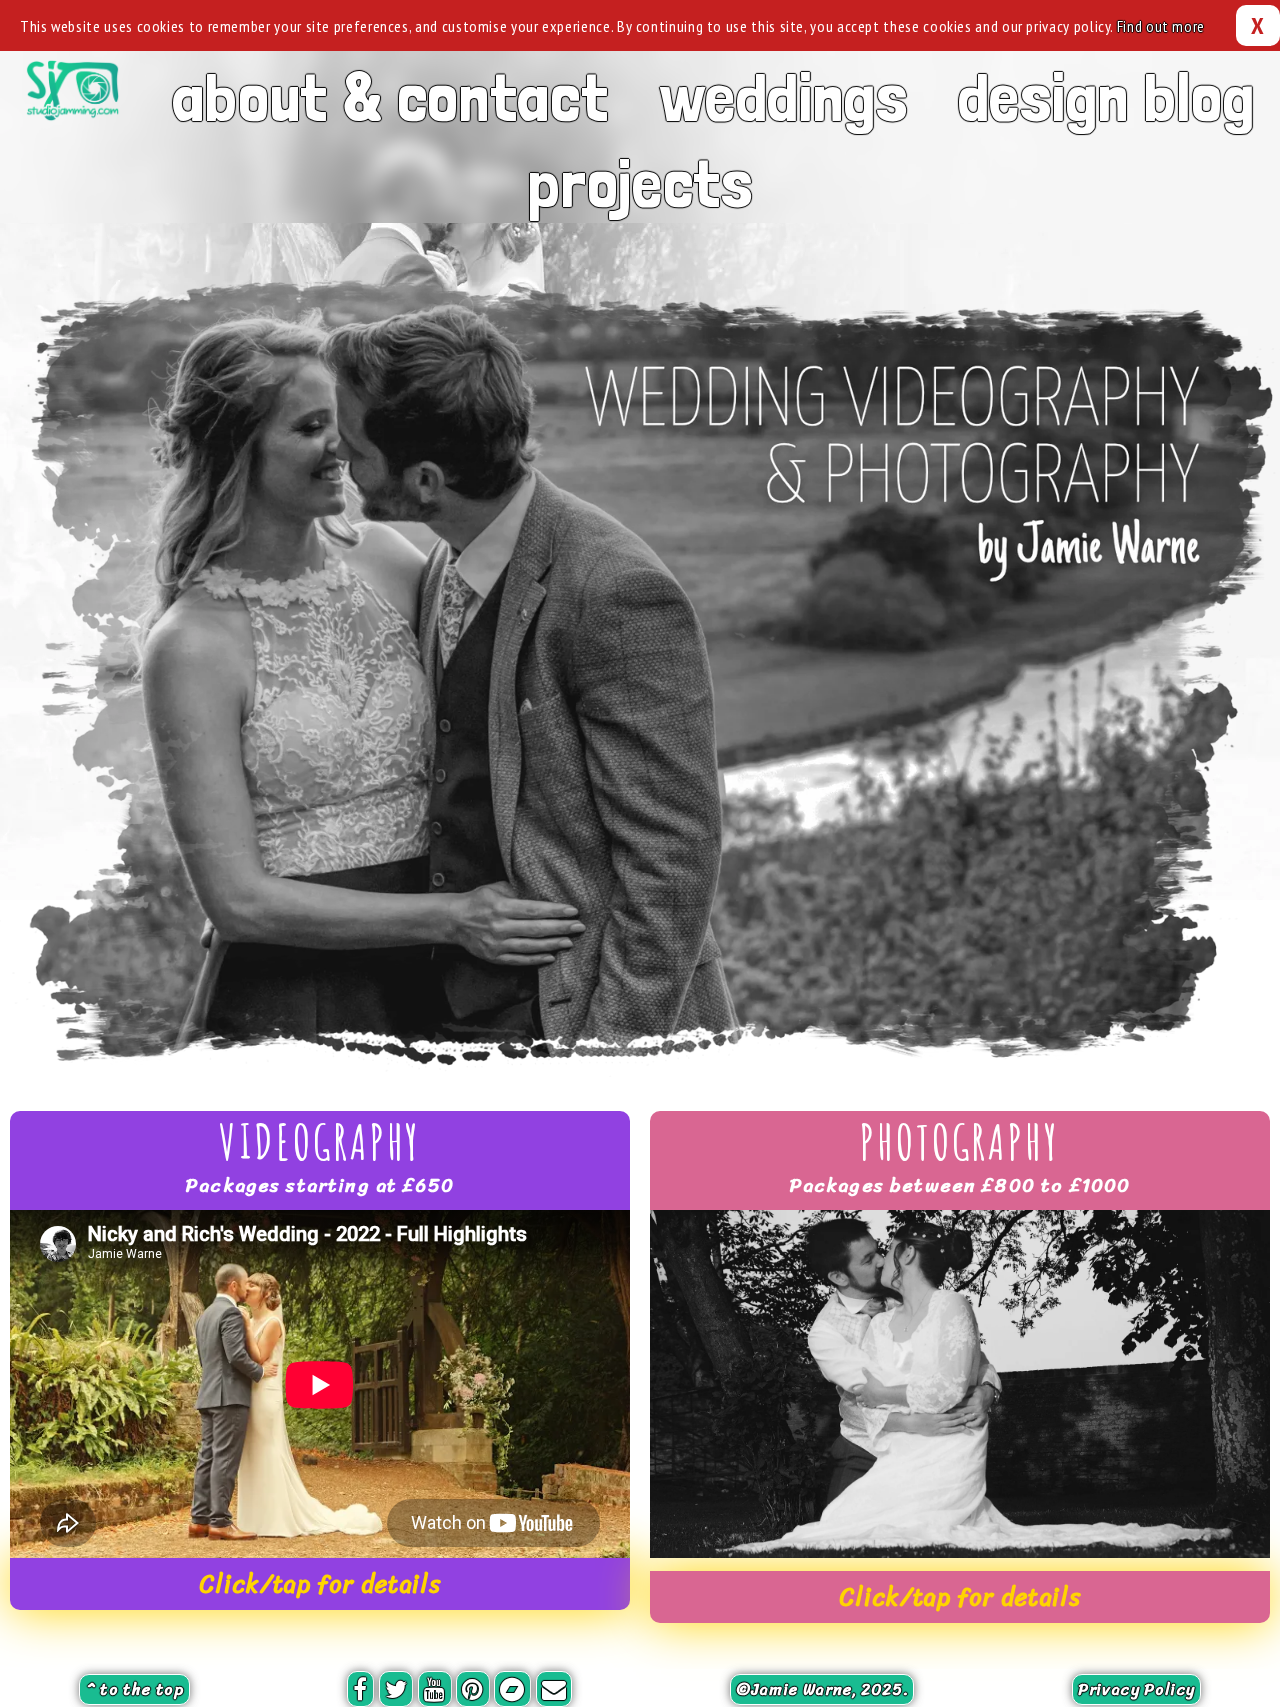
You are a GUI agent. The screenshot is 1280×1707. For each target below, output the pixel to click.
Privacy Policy (1136, 1689)
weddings (783, 96)
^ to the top (134, 1689)
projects (639, 182)
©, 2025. (822, 1689)
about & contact (390, 96)
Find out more (1161, 26)
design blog (1106, 96)
